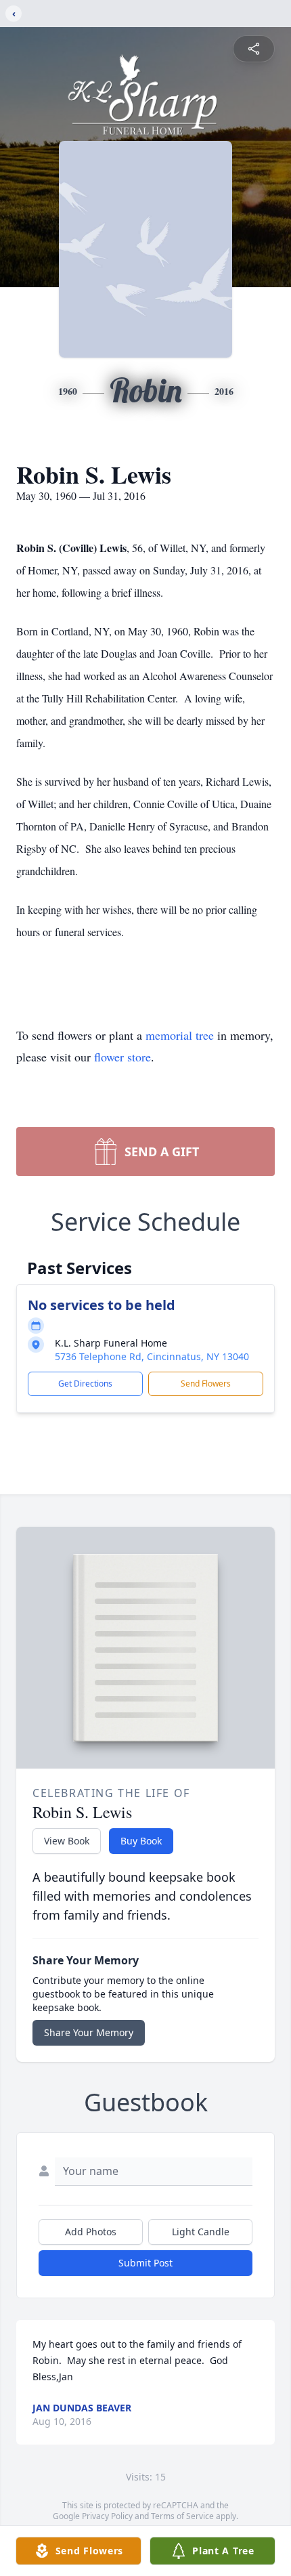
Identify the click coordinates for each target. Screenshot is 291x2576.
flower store (122, 1057)
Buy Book (141, 1841)
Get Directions (85, 1384)
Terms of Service (182, 2516)
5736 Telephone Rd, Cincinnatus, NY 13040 (152, 1356)
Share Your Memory (89, 2032)
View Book (67, 1841)
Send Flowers (206, 1384)
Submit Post (145, 2263)
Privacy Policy (107, 2516)
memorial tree (180, 1035)
